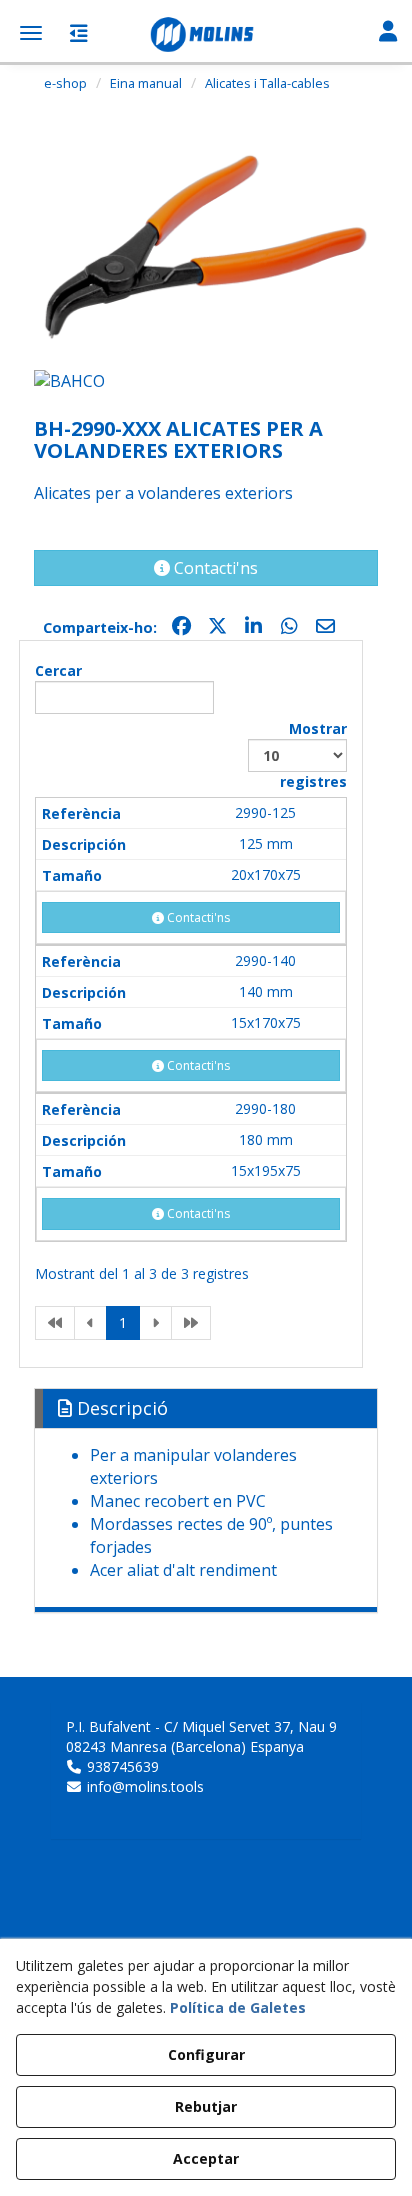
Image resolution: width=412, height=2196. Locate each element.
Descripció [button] (120, 1408)
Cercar (58, 670)
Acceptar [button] (206, 2158)
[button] (206, 35)
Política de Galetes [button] (238, 2007)
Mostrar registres (313, 755)
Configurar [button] (206, 2054)
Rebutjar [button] (206, 2106)
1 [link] (123, 1322)
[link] (55, 1323)
